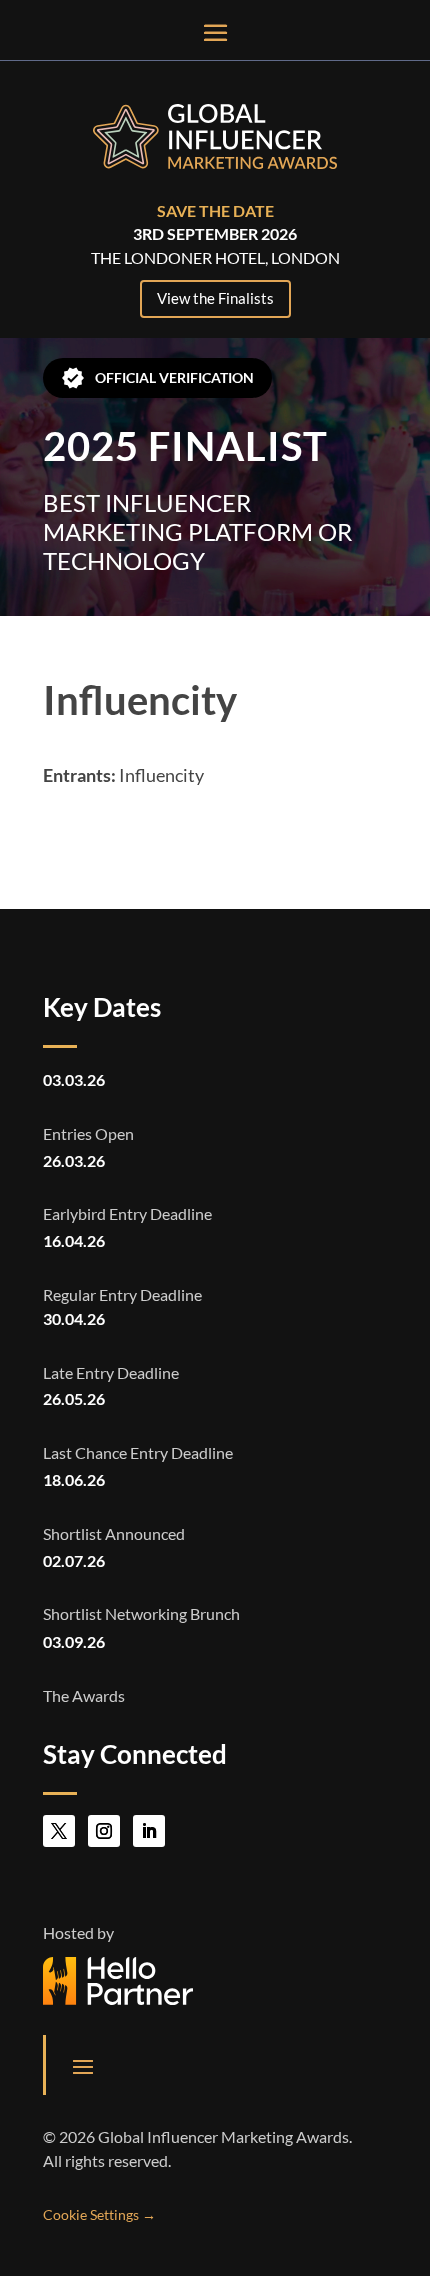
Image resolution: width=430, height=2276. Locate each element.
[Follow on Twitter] (59, 1831)
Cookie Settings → (99, 2214)
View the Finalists (215, 298)
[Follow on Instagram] (104, 1831)
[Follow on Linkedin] (149, 1831)
